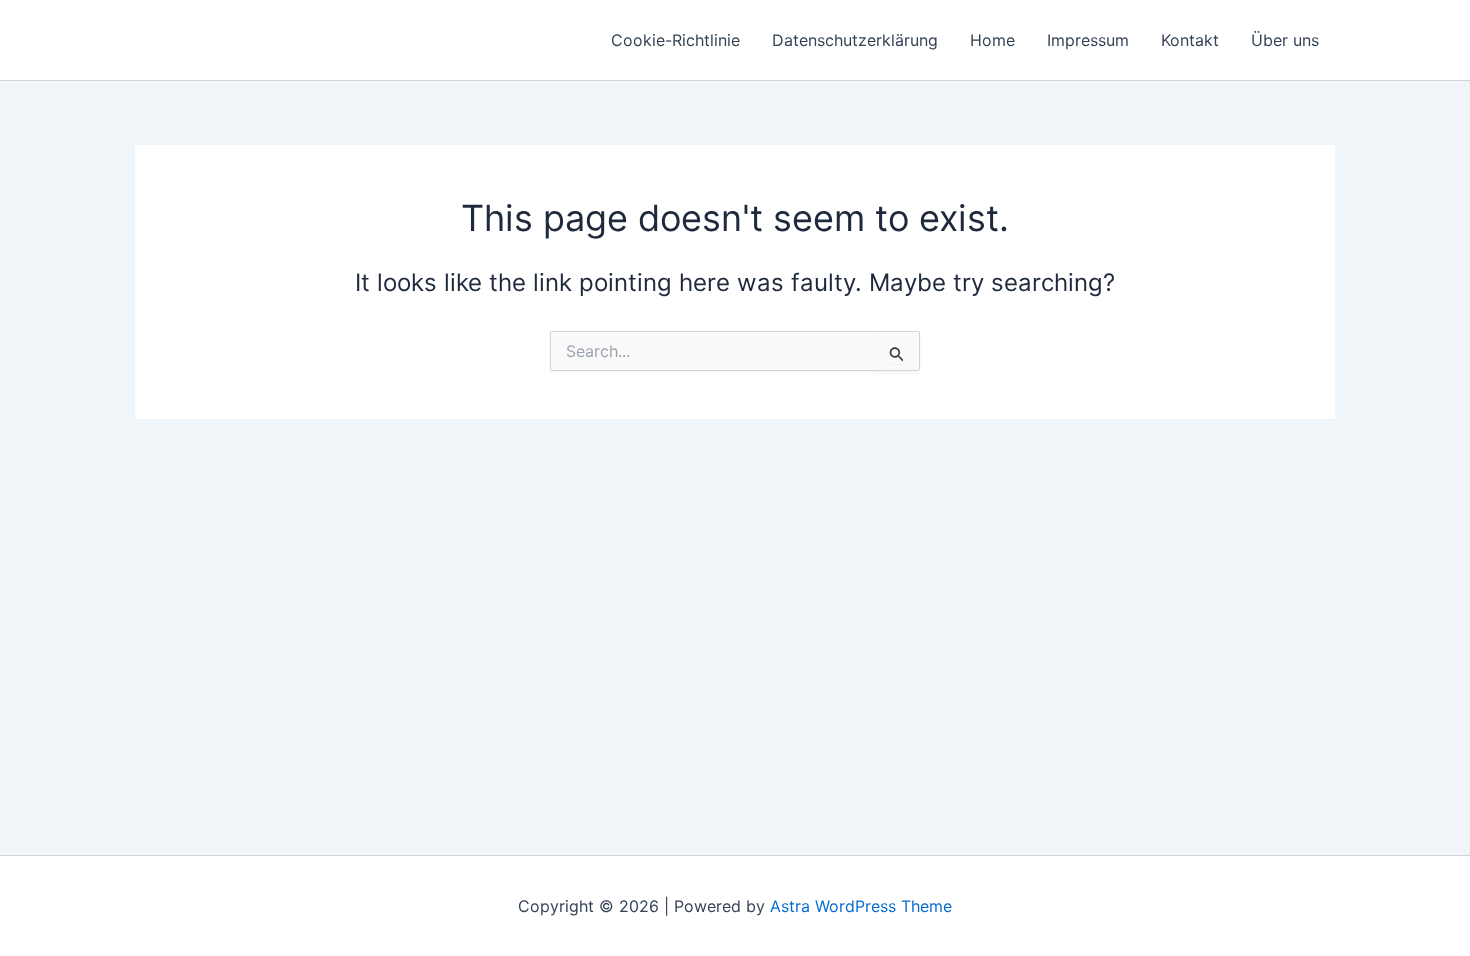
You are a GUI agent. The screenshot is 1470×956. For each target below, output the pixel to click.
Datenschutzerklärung (855, 40)
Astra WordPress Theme (861, 906)
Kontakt (1190, 40)
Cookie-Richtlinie (675, 40)
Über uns (1285, 40)
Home (992, 40)
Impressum (1088, 40)
